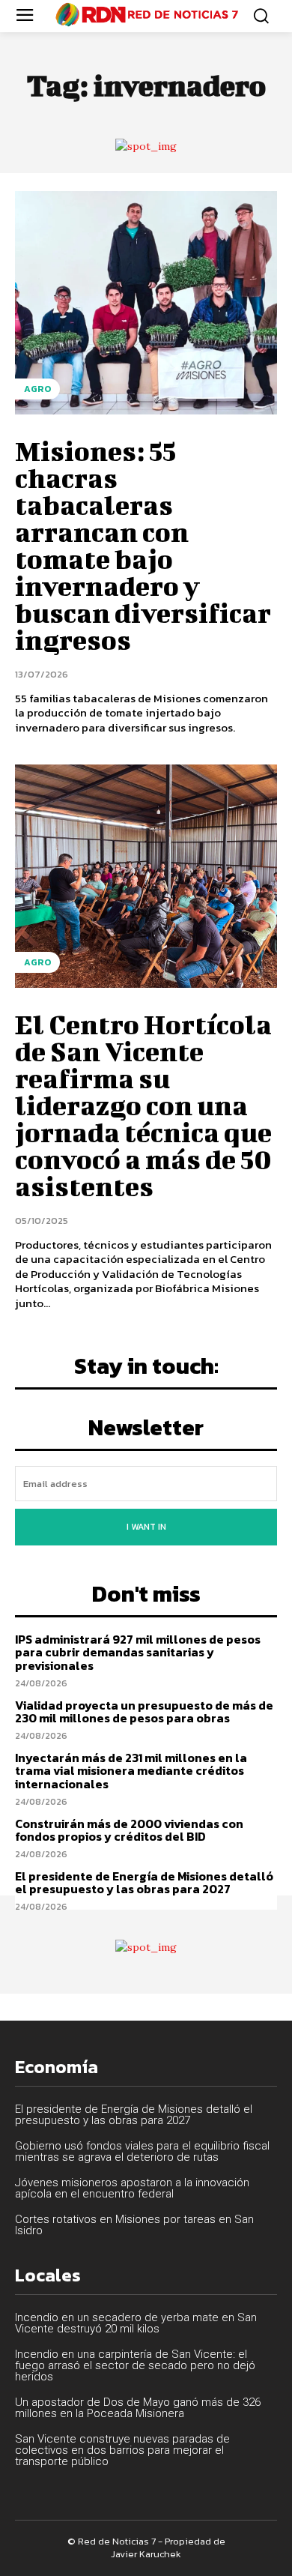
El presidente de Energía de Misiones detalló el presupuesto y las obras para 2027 (144, 1883)
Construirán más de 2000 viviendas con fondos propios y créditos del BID (129, 1830)
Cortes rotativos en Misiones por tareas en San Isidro (134, 2225)
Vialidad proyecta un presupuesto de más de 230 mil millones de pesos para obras (144, 1712)
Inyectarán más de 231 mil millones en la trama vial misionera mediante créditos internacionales (131, 1771)
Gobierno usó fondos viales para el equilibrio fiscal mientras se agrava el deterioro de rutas (142, 2151)
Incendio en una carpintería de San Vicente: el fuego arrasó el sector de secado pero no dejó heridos (135, 2365)
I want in (146, 1527)
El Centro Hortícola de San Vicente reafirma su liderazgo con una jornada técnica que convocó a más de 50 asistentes (143, 1105)
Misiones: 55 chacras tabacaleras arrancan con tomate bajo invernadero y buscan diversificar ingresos (143, 545)
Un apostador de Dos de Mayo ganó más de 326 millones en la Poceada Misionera (138, 2408)
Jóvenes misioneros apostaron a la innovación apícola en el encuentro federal (132, 2188)
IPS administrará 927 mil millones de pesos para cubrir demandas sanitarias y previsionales (138, 1652)
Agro (37, 389)
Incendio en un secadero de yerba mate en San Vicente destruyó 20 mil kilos (136, 2323)
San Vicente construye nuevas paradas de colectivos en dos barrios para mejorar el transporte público (122, 2450)
